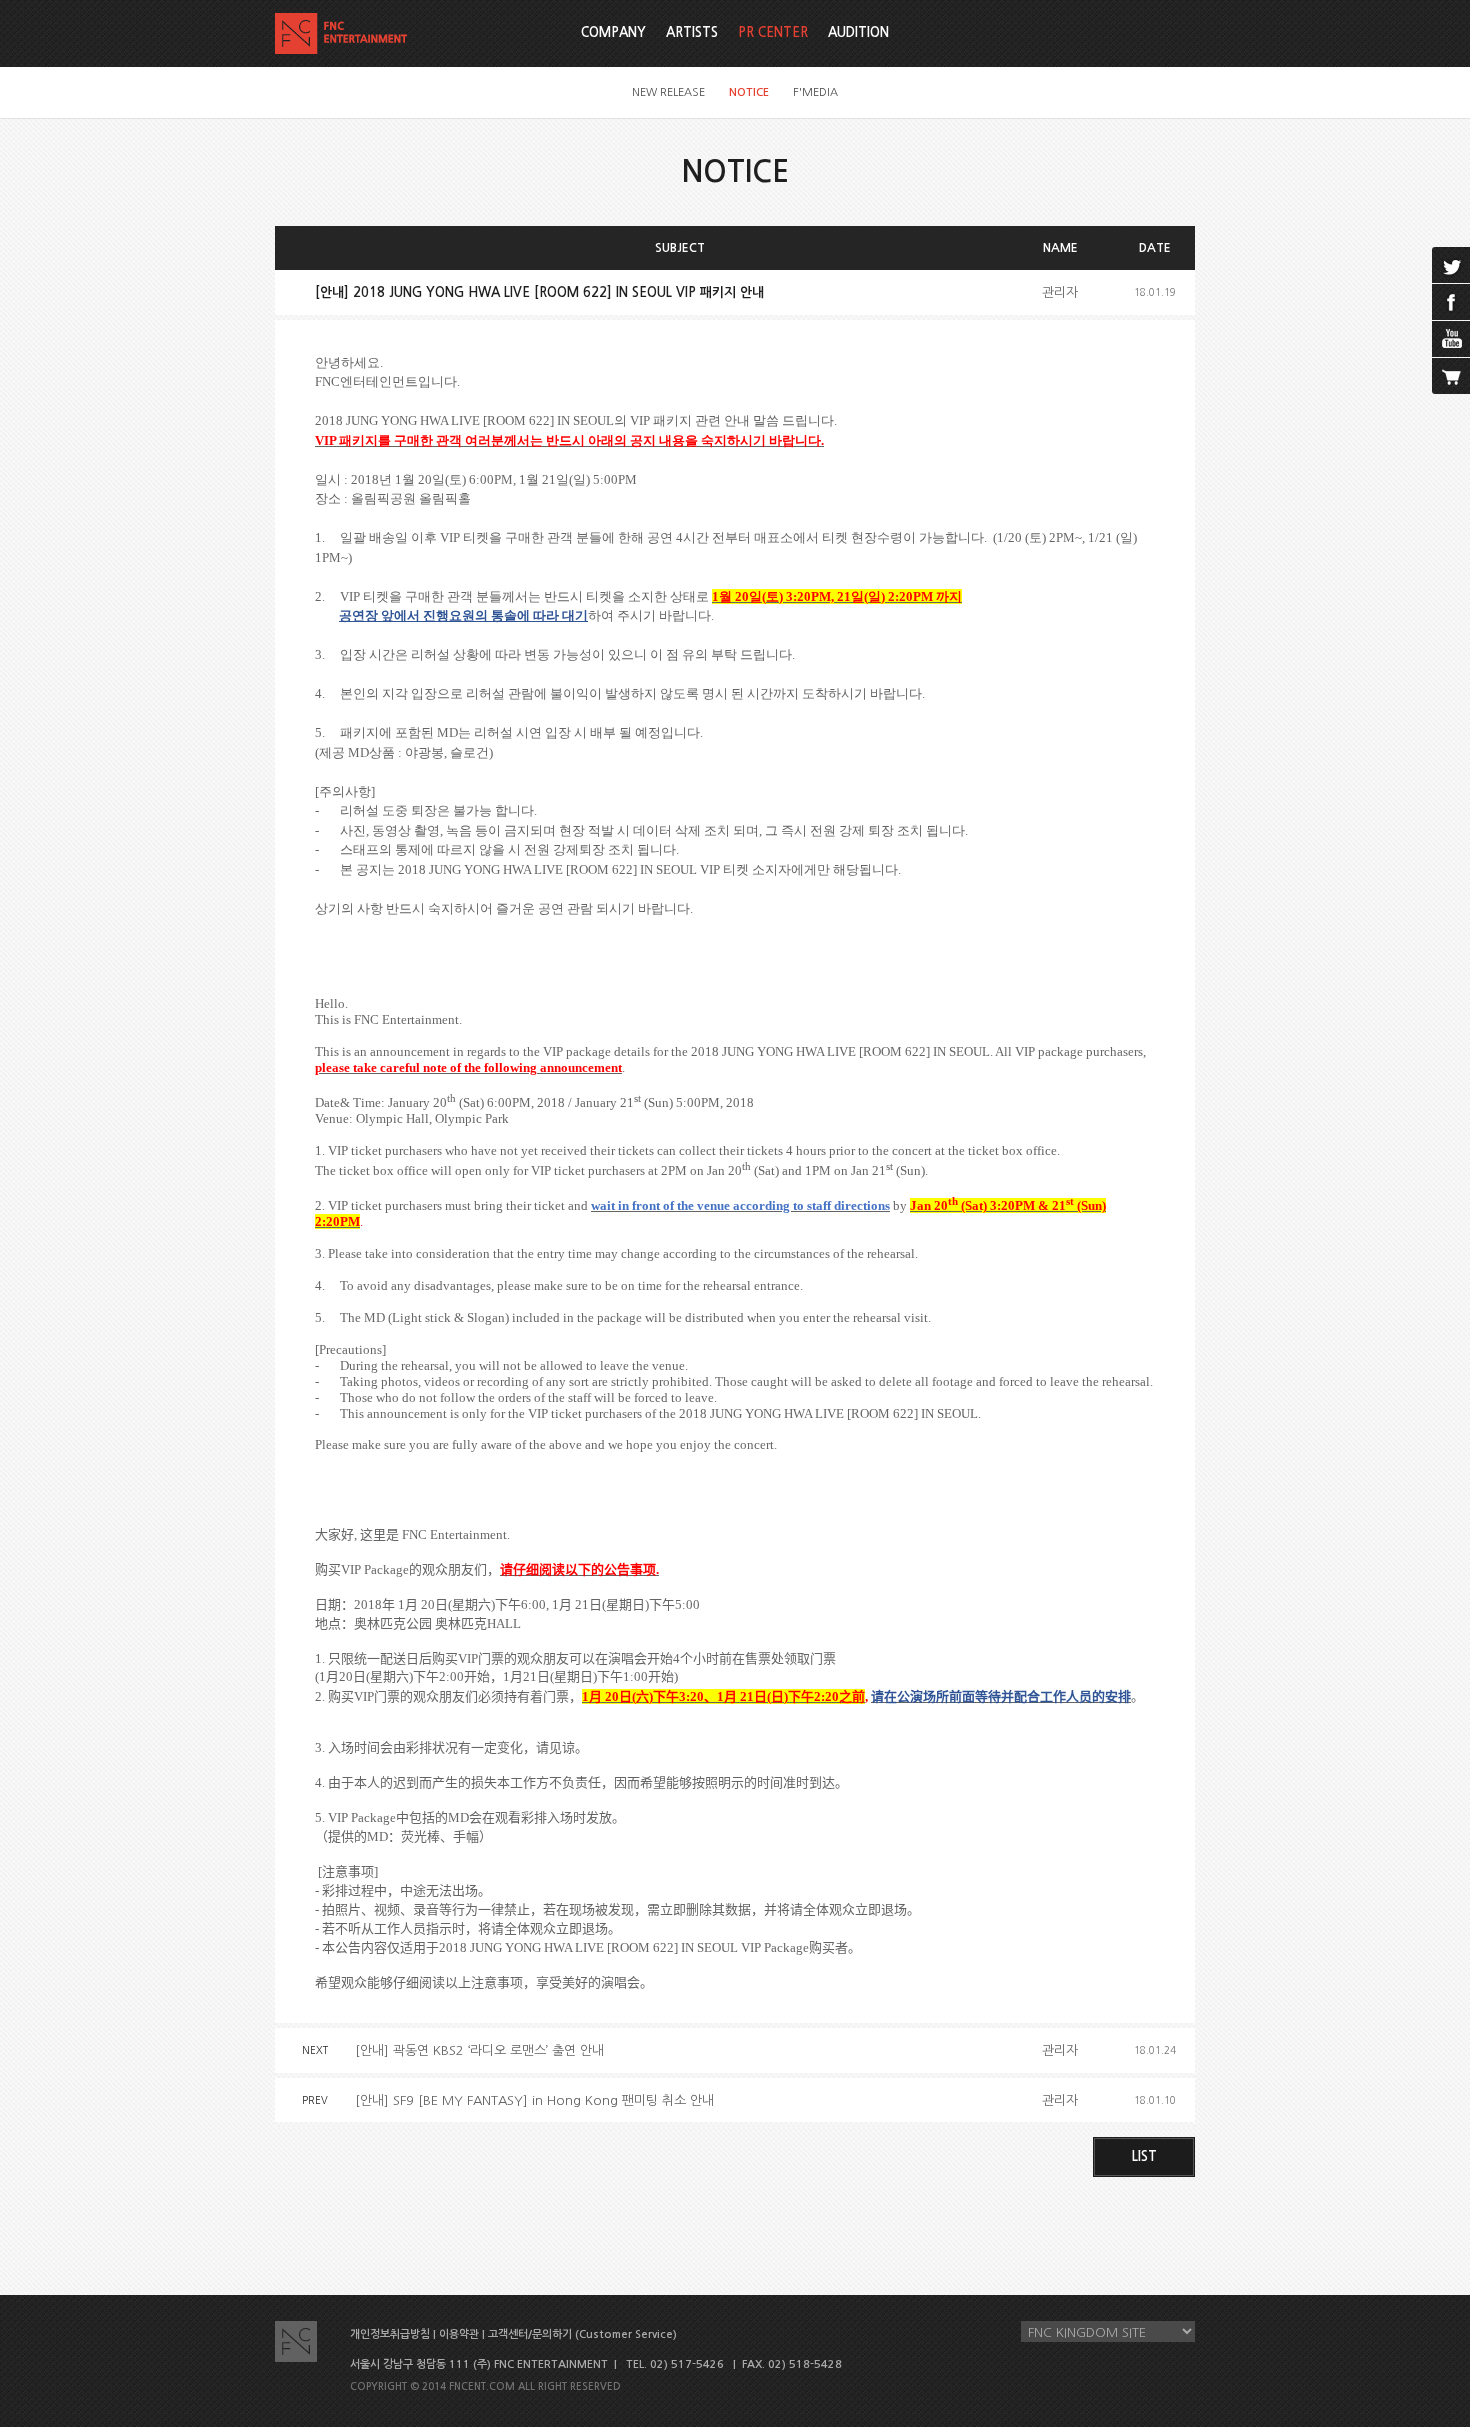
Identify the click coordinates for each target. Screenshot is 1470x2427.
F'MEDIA (815, 92)
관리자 (1060, 292)
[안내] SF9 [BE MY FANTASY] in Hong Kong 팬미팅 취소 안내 (534, 2100)
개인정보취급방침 (390, 2334)
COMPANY (613, 32)
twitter (1451, 265)
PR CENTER (773, 32)
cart (1451, 376)
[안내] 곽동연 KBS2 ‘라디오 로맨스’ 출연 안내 (479, 2050)
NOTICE (749, 92)
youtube (1451, 339)
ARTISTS (692, 32)
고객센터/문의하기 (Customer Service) (582, 2334)
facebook (1451, 302)
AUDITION (858, 32)
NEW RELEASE (668, 92)
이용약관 (459, 2334)
